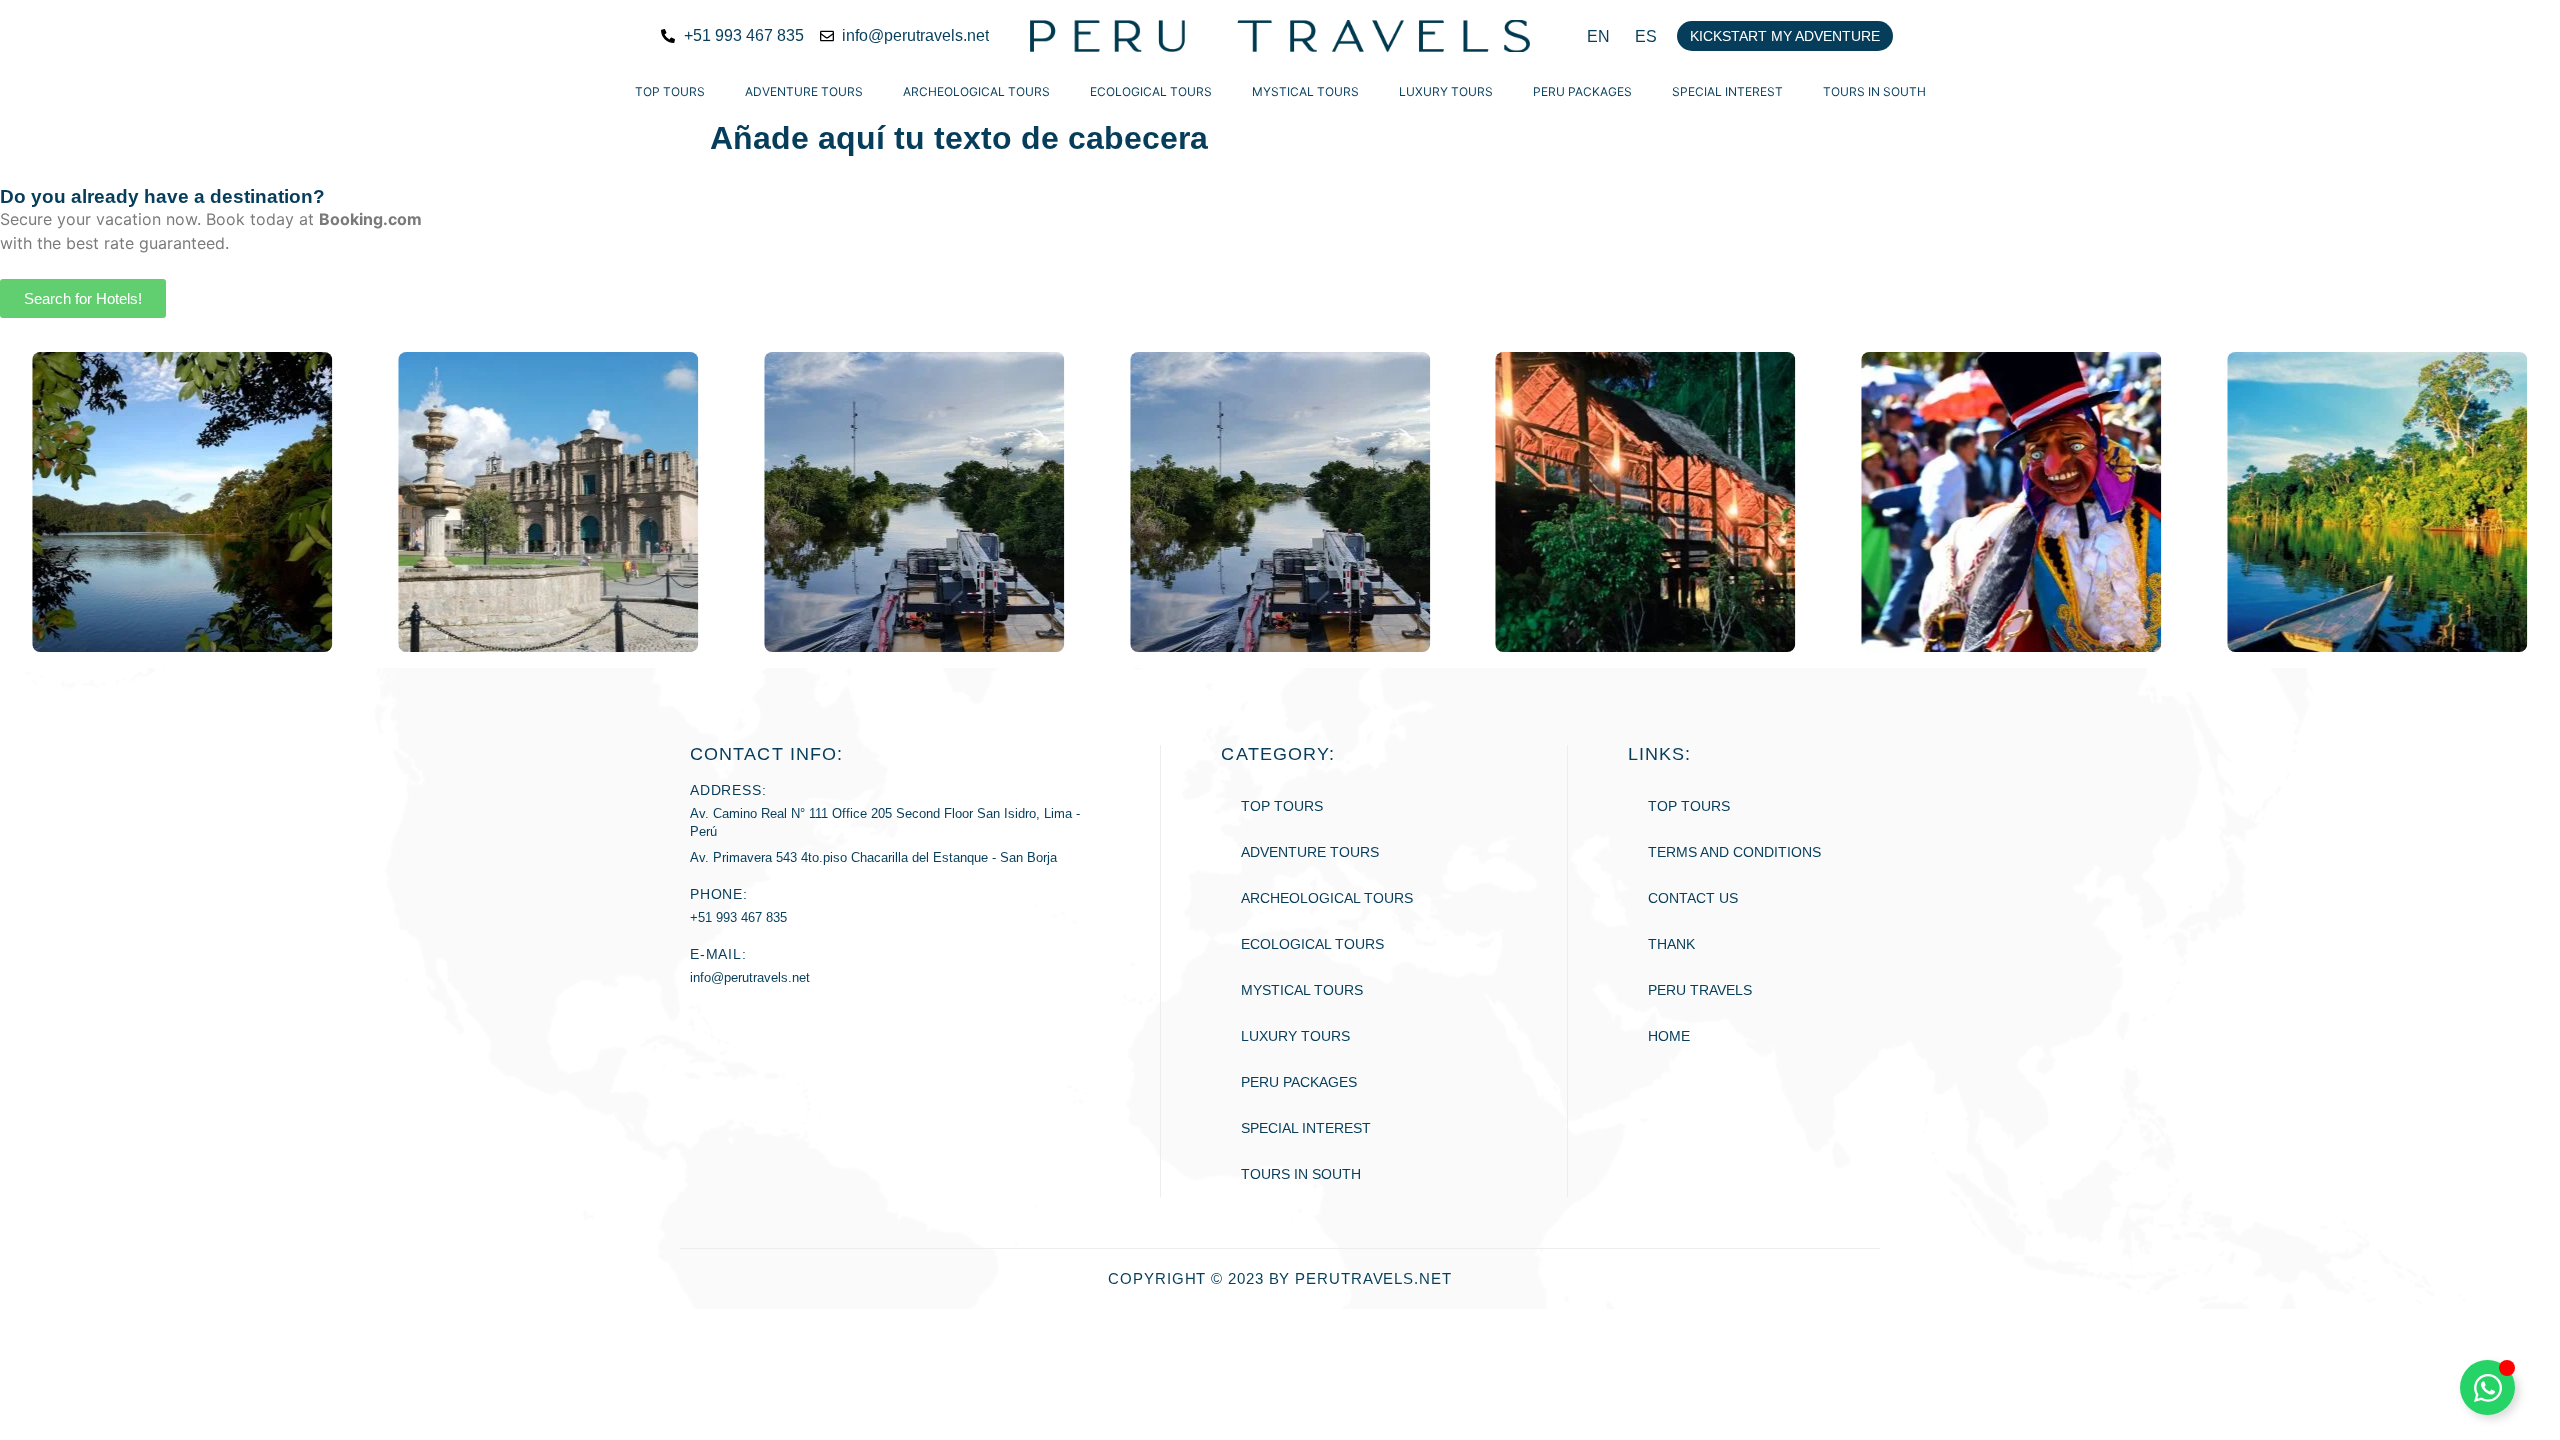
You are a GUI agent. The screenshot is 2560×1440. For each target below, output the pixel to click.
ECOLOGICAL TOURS (1151, 91)
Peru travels (1700, 990)
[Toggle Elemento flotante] (2487, 1387)
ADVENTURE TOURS (804, 91)
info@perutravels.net (750, 977)
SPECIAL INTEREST (1727, 91)
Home (1669, 1036)
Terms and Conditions (1734, 852)
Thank (1671, 944)
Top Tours (670, 91)
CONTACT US (1693, 898)
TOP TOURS (1689, 806)
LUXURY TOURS (1446, 91)
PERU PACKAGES (1582, 91)
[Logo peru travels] (1280, 36)
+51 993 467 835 (738, 917)
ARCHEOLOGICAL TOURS (976, 91)
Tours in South (1874, 91)
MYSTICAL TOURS (1305, 91)
